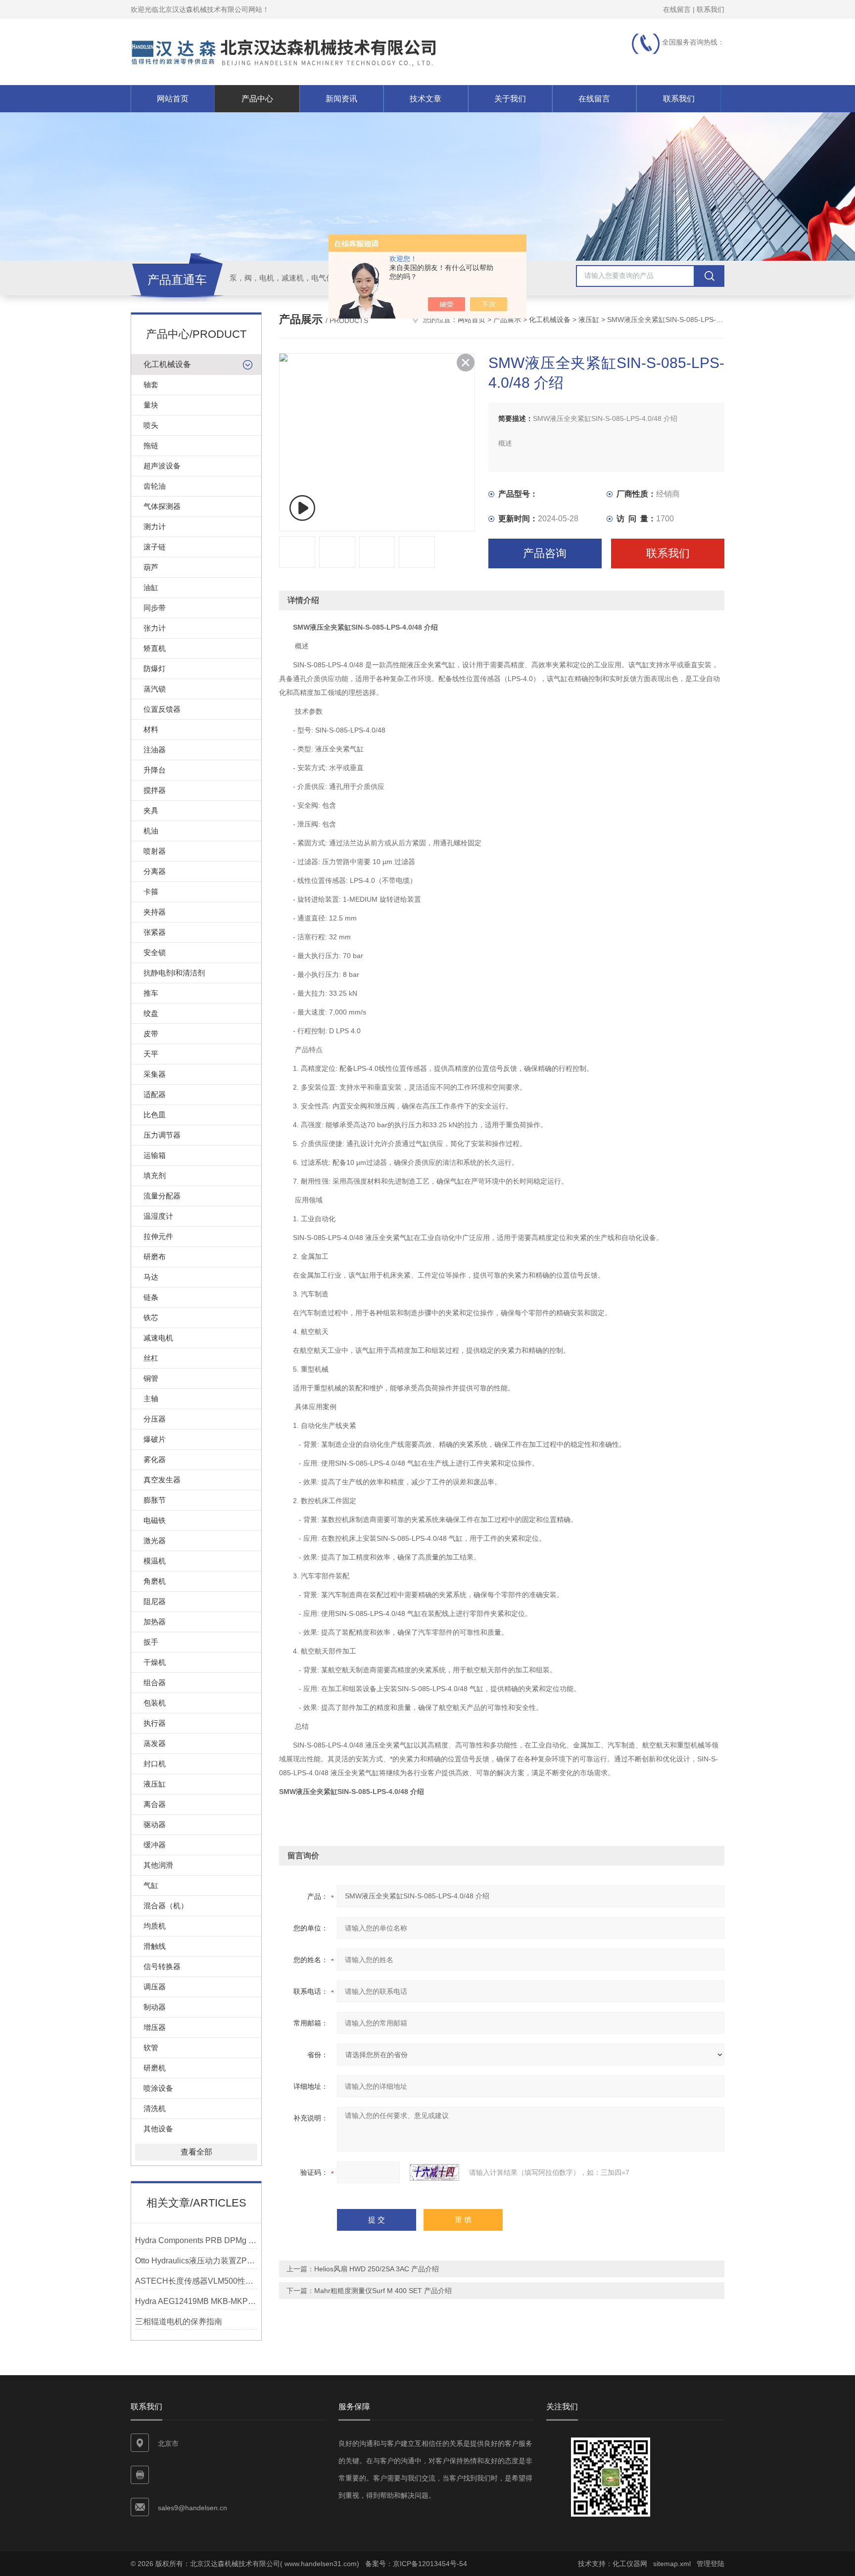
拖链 (151, 445)
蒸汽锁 (155, 689)
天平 (151, 1054)
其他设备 (158, 2129)
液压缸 (155, 1784)
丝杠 (151, 1358)
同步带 (155, 608)
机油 (151, 831)
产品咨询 (545, 553)
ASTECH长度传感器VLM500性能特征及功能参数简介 (196, 2281)
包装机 (155, 1703)
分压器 (155, 1419)
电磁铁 (155, 1520)
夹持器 (155, 912)
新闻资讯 (341, 99)
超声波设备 (162, 466)
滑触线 (155, 1946)
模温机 (155, 1561)
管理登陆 (711, 2564)
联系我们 (711, 9)
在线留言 (677, 9)
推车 (151, 993)
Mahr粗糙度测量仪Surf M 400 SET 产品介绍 (383, 2291)
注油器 (155, 750)
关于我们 (510, 99)
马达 (151, 1277)
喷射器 (155, 851)
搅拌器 (155, 790)
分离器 (155, 871)
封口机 (155, 1764)
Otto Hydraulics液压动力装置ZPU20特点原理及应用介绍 (196, 2261)
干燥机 (155, 1662)
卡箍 (151, 892)
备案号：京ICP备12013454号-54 (416, 2564)
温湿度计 (158, 1216)
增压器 (155, 2027)
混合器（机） (166, 1906)
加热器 (155, 1622)
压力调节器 (162, 1135)
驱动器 (155, 1824)
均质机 (155, 1926)
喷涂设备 (158, 2088)
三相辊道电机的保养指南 (179, 2322)
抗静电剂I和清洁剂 (174, 973)
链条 (151, 1297)
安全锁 (155, 952)
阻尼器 (155, 1601)
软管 (151, 2047)
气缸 (151, 1885)
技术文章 (426, 99)
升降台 (155, 770)
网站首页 (173, 99)
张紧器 (155, 932)
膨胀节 (155, 1500)
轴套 (151, 385)
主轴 (151, 1399)
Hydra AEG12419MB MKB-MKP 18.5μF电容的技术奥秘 (196, 2301)
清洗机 (155, 2108)
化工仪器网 (630, 2564)
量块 (151, 405)
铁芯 (151, 1317)
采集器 (155, 1074)
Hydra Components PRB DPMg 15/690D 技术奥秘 (196, 2240)
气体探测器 (162, 506)
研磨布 (155, 1257)
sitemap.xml (672, 2564)
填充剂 (155, 1175)
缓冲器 (155, 1845)
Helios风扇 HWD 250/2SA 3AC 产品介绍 (377, 2269)
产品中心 (257, 99)
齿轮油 (155, 486)
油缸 (151, 587)
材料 (151, 729)
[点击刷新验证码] (434, 2172)
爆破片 (155, 1439)
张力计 (155, 628)
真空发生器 (162, 1480)
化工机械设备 (167, 364)
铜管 (151, 1378)
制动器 (155, 2007)
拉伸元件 (158, 1236)
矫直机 (155, 648)
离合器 (155, 1804)
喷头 (151, 425)
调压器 (155, 1987)
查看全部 (196, 2152)
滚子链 (155, 547)
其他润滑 (158, 1865)
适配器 (155, 1094)
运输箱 (155, 1155)
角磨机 (155, 1581)
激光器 (155, 1541)
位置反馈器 (162, 709)
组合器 (155, 1682)
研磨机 (155, 2068)
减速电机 (158, 1338)
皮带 (151, 1034)
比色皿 (155, 1115)
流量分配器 (162, 1196)
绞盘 (151, 1013)
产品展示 (507, 320)
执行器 (155, 1723)
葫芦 (151, 567)
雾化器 (155, 1459)
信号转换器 (162, 1966)
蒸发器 (155, 1743)
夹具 (151, 810)
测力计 (155, 527)
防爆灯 (155, 668)
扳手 (151, 1642)
